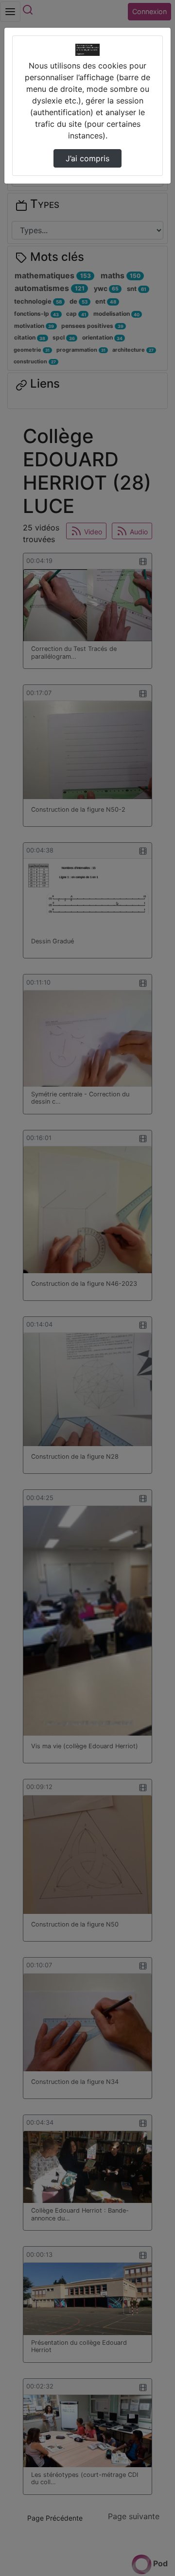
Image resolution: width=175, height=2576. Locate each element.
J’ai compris (87, 158)
